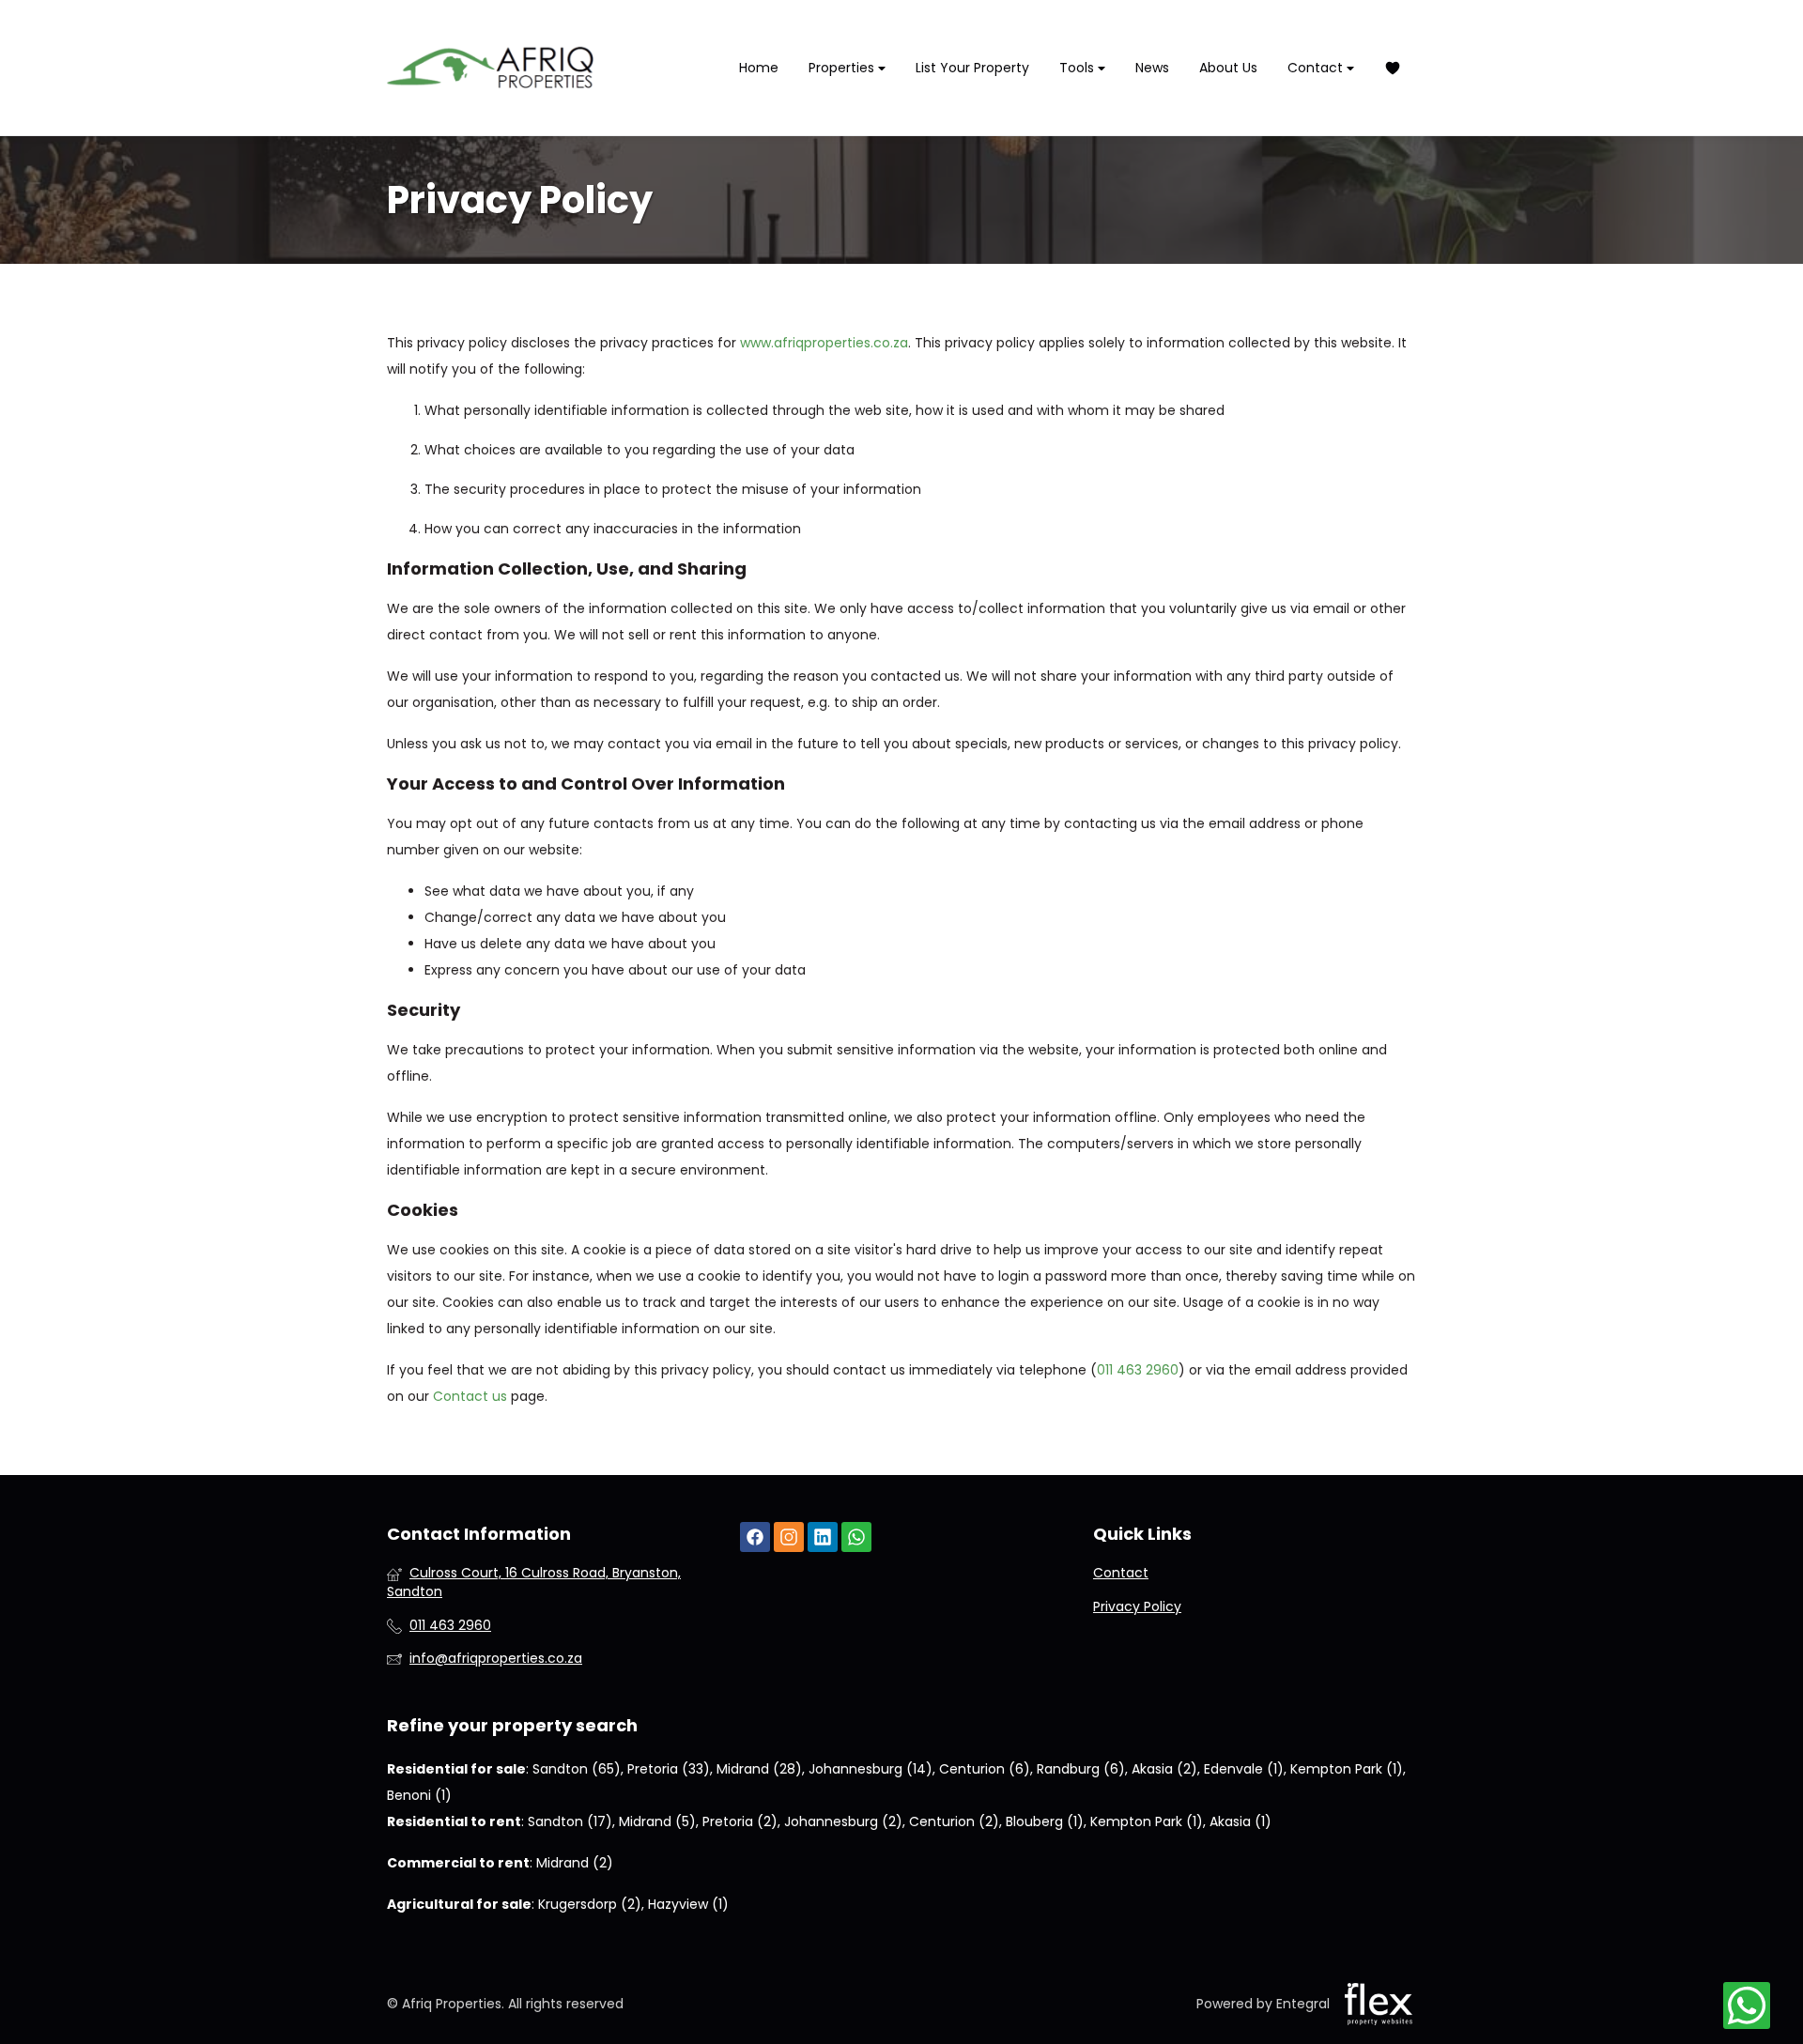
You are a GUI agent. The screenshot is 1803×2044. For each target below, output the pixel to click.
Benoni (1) (419, 1795)
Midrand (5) (657, 1821)
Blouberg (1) (1045, 1821)
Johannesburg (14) (871, 1769)
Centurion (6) (985, 1769)
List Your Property (972, 68)
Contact (1317, 68)
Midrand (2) (575, 1863)
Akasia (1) (1241, 1821)
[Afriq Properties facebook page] (755, 1537)
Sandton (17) (570, 1821)
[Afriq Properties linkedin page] (823, 1537)
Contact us (470, 1396)
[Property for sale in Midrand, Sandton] (490, 68)
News (1152, 68)
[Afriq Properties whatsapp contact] (856, 1537)
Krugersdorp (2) (590, 1904)
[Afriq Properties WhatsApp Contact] (1747, 2006)
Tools (1079, 68)
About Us (1228, 68)
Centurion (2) (954, 1821)
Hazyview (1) (688, 1904)
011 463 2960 (1138, 1370)
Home (759, 68)
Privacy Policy (1137, 1607)
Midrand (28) (759, 1769)
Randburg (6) (1081, 1769)
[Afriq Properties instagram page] (789, 1537)
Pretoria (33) (669, 1769)
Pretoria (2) (740, 1821)
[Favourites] (1393, 68)
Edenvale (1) (1244, 1769)
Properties (843, 68)
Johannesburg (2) (843, 1821)
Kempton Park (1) (1347, 1769)
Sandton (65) (577, 1769)
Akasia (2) (1164, 1769)
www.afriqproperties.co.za (824, 343)
